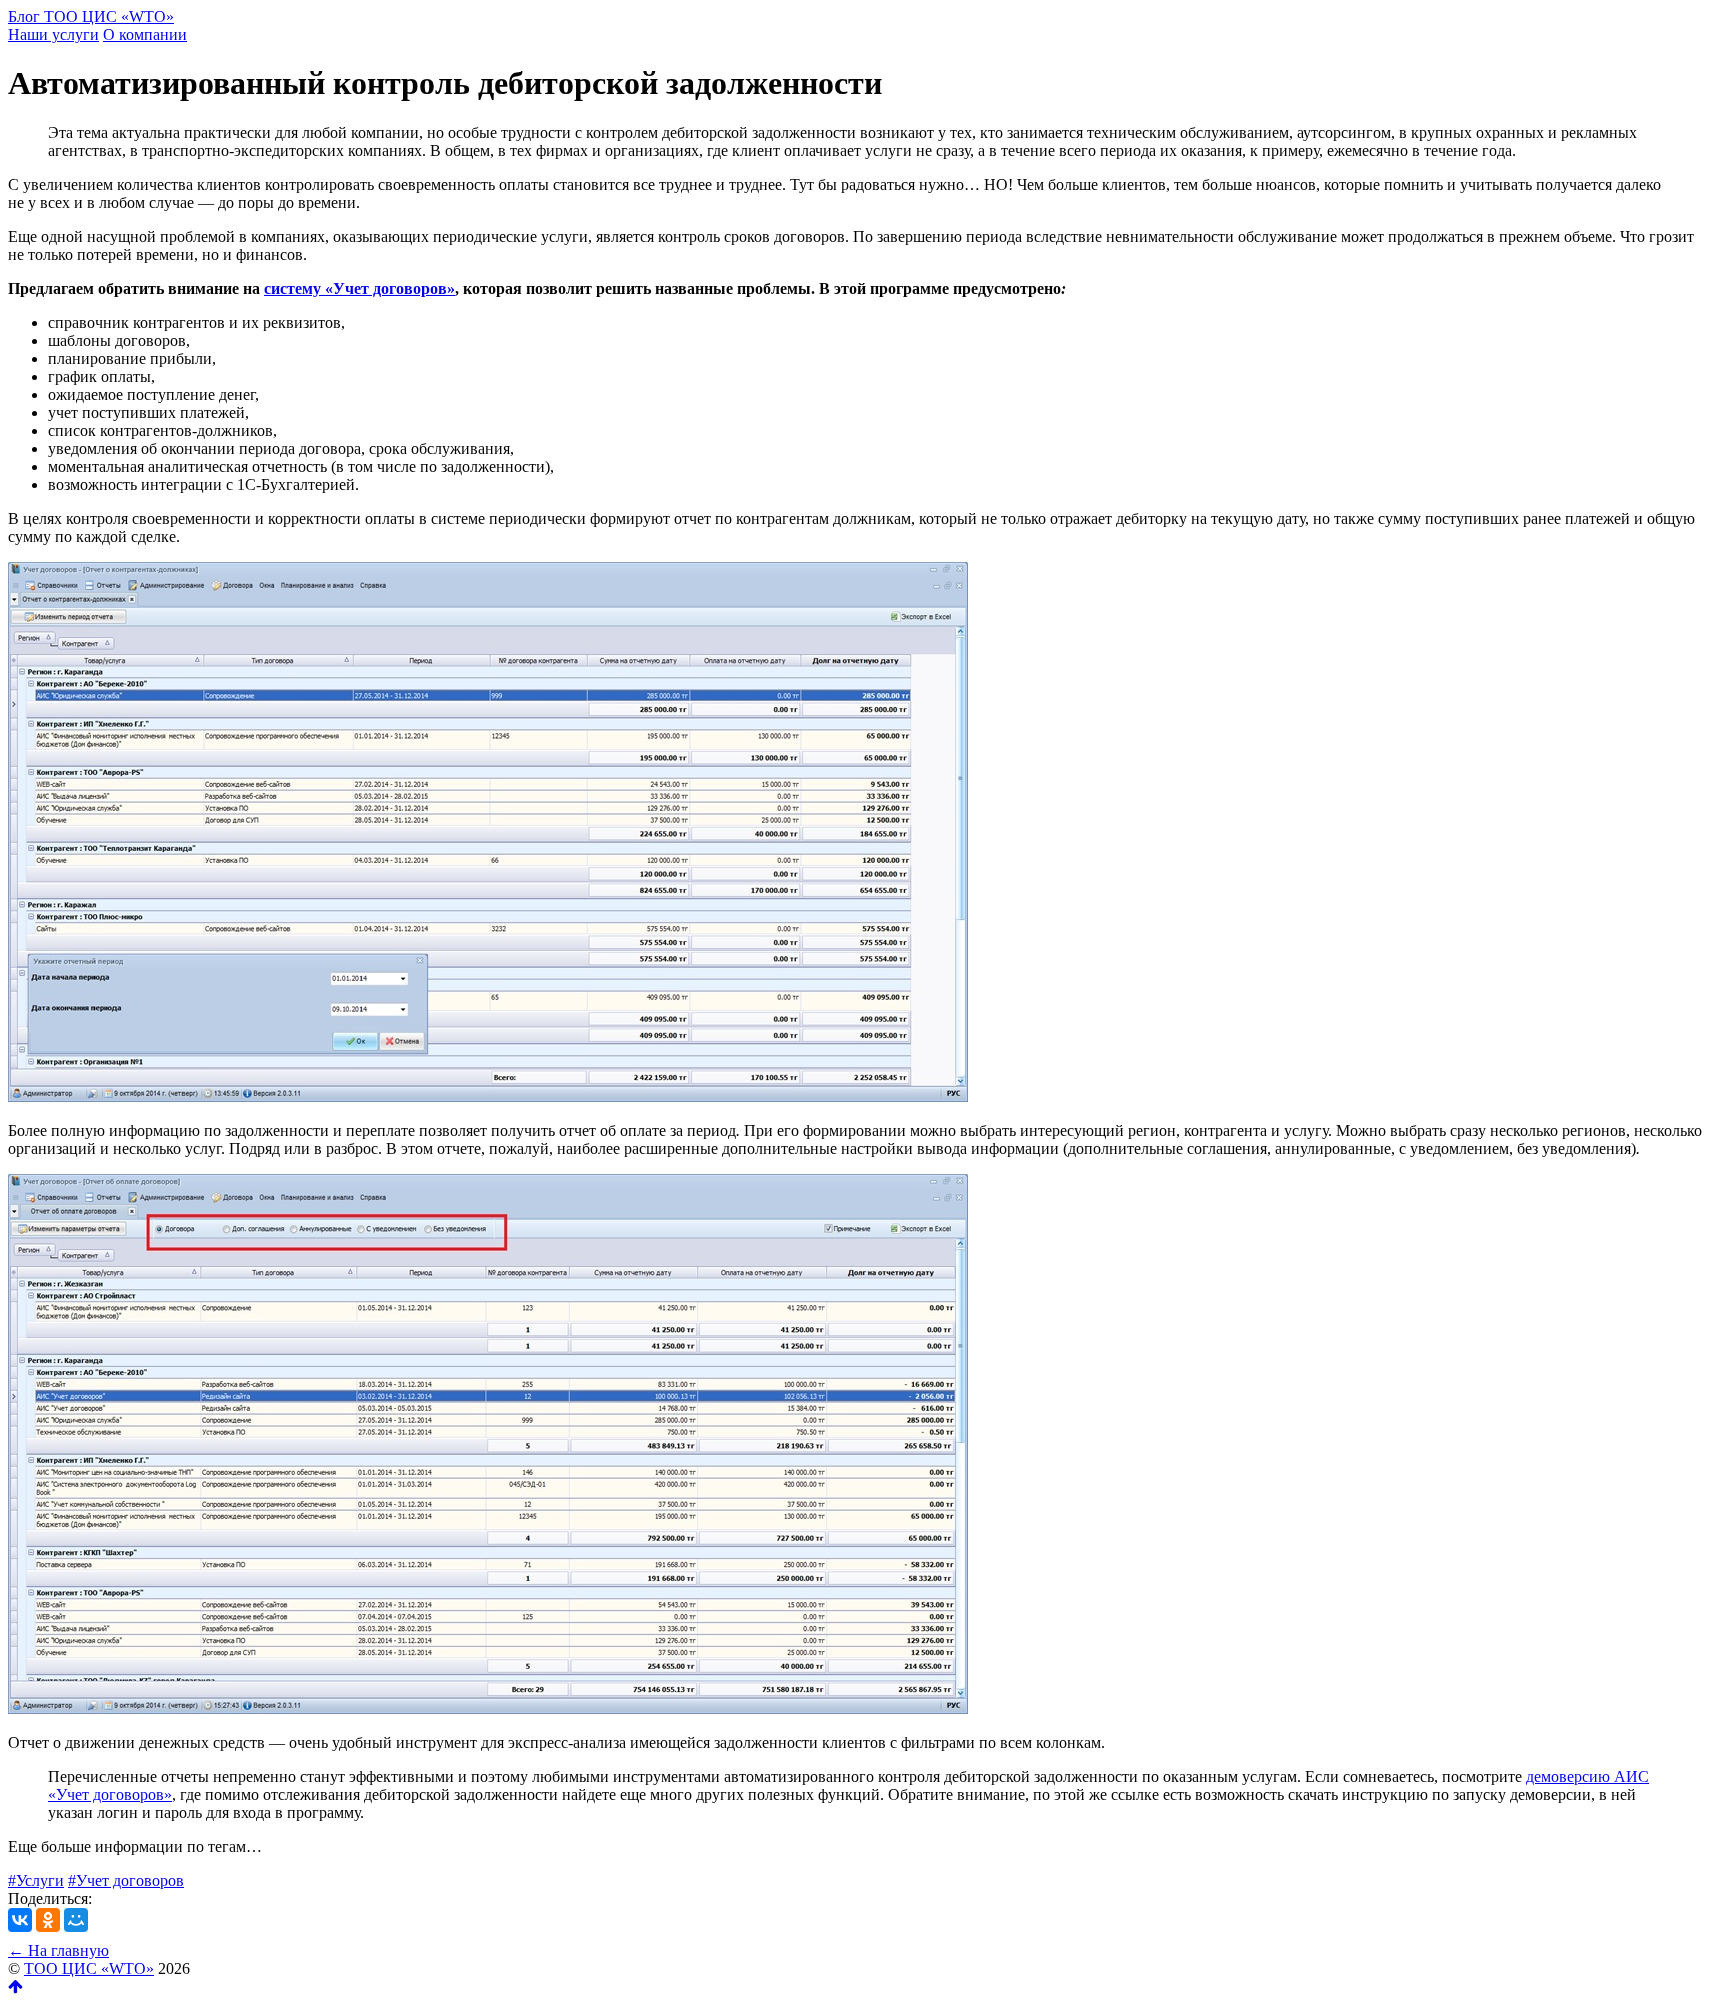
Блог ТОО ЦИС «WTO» (91, 16)
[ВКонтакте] (20, 1920)
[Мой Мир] (76, 1920)
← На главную (58, 1950)
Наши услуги (53, 34)
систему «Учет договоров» (359, 288)
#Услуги (36, 1880)
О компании (145, 34)
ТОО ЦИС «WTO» (89, 1968)
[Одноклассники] (48, 1920)
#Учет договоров (126, 1880)
